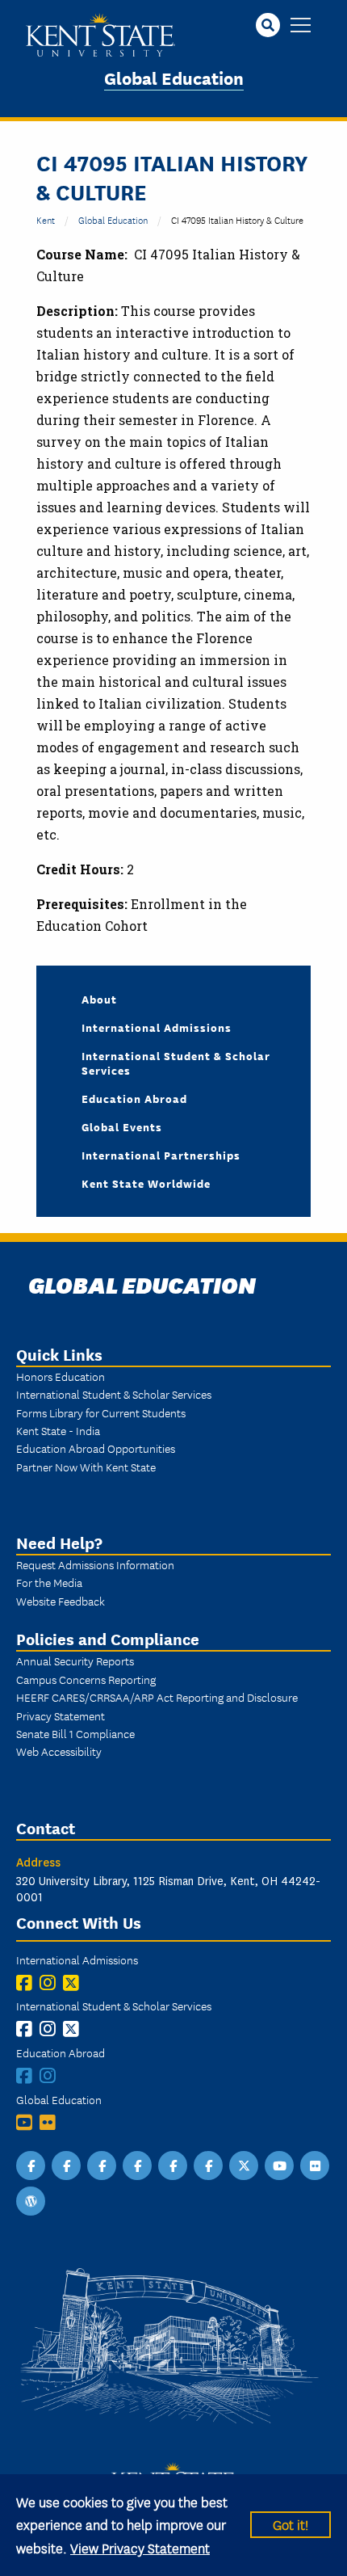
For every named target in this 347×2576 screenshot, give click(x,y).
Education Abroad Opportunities (96, 1448)
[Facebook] (28, 1983)
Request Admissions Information (95, 1564)
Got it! (291, 2524)
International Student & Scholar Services (176, 1063)
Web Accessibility (59, 1751)
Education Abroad (134, 1098)
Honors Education (61, 1376)
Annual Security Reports (75, 1661)
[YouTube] (28, 2122)
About (99, 999)
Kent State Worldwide (146, 1183)
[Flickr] (51, 2122)
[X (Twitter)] (75, 1983)
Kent (46, 219)
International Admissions (157, 1027)
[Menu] (301, 26)
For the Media (49, 1582)
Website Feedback (61, 1601)
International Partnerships (161, 1155)
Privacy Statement (61, 1715)
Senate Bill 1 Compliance (75, 1733)
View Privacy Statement (140, 2547)
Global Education (174, 77)
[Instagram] (51, 1983)
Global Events (122, 1126)
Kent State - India (58, 1430)
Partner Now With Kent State (86, 1467)
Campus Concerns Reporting (86, 1679)
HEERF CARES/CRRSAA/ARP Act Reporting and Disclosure (157, 1697)
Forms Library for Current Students (101, 1412)
